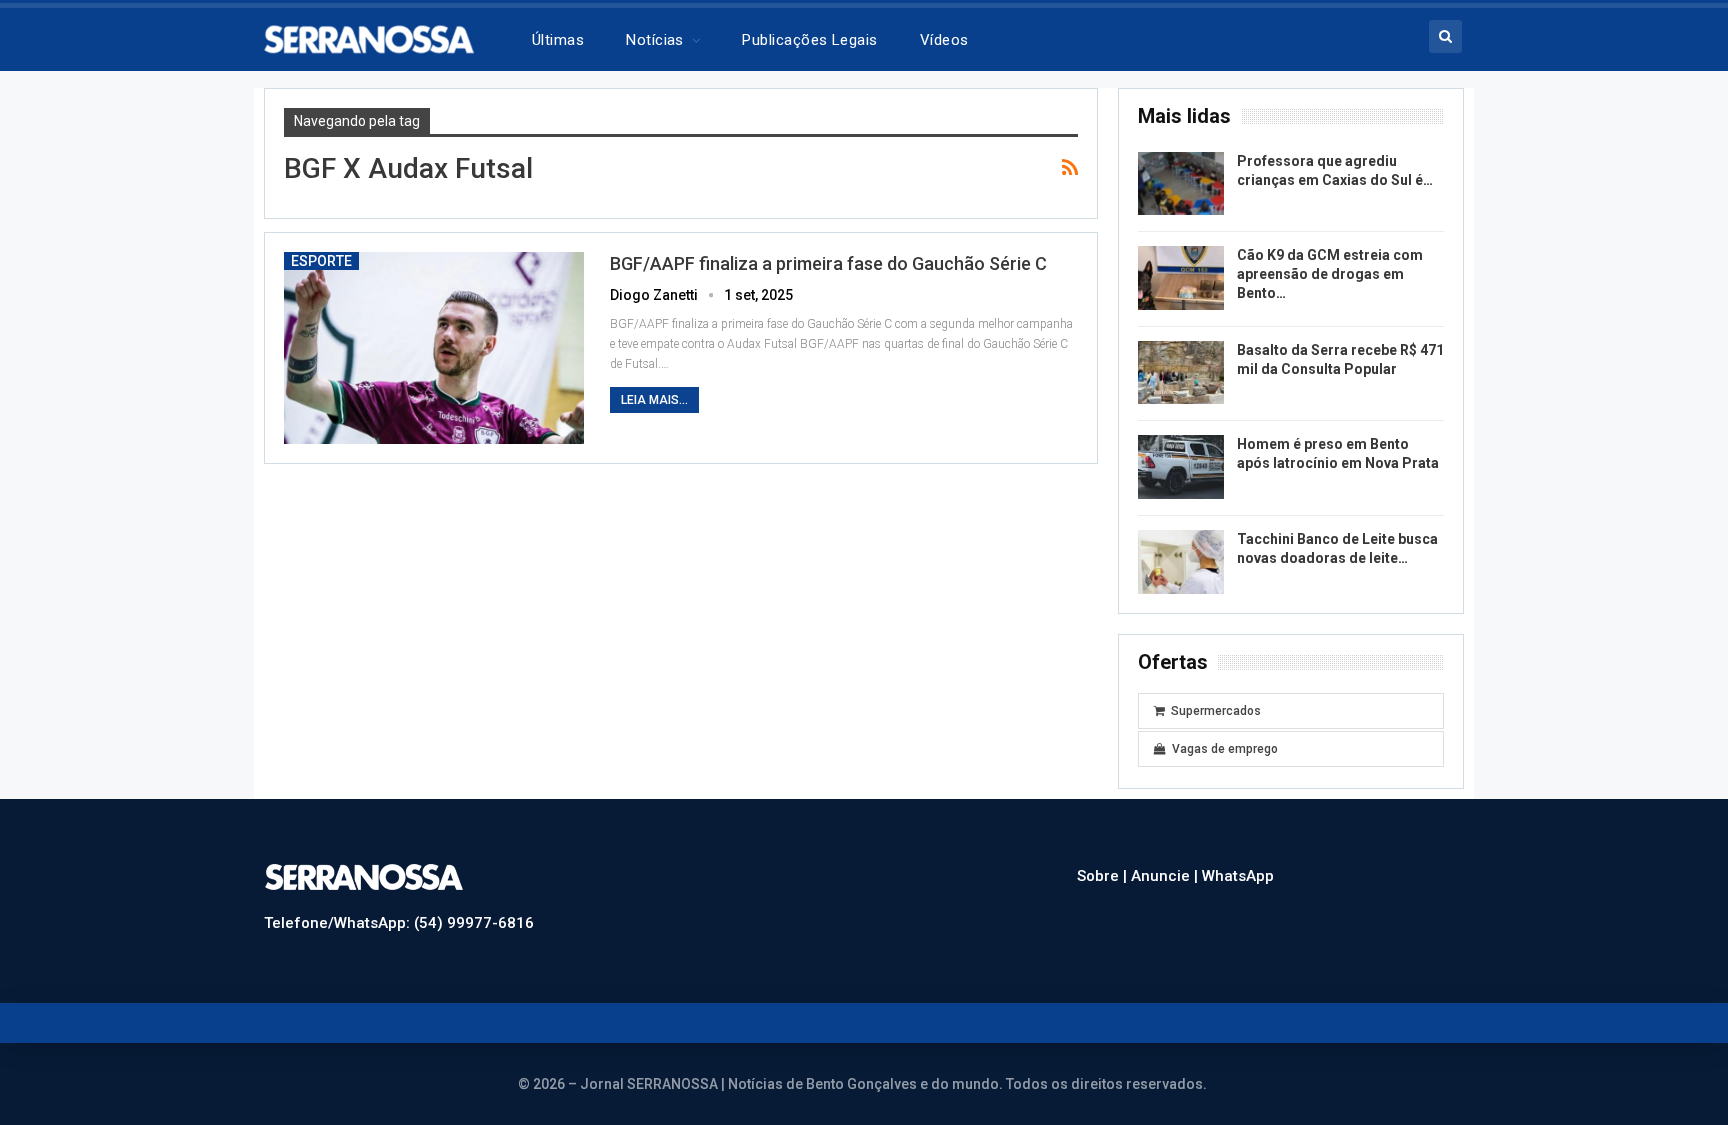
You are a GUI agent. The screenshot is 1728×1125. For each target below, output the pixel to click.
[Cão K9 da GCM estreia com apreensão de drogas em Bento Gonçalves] (1181, 278)
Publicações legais (809, 40)
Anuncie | (1166, 876)
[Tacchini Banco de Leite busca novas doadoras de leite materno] (1181, 562)
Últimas (558, 40)
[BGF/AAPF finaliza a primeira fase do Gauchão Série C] (434, 348)
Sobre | (1104, 876)
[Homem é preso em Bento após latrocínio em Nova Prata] (1181, 467)
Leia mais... (654, 400)
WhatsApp (1238, 876)
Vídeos (944, 40)
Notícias (655, 40)
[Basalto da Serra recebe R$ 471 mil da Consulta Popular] (1181, 373)
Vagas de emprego (1225, 749)
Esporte (321, 261)
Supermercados (1216, 711)
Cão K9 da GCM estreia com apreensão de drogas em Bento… (1330, 274)
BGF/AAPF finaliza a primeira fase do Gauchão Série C (828, 263)
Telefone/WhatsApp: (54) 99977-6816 (399, 923)
